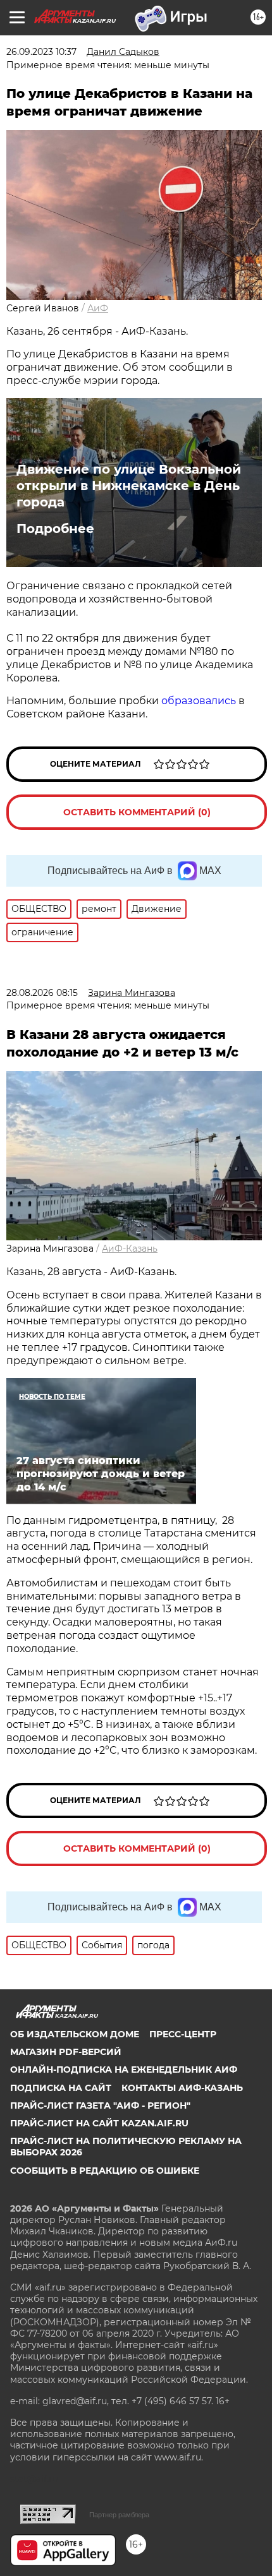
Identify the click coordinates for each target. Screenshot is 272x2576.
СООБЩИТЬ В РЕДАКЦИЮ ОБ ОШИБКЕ (105, 2171)
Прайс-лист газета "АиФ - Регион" (100, 2106)
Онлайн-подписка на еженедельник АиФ (124, 2070)
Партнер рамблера (119, 2515)
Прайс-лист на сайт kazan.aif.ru (99, 2123)
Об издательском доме (75, 2034)
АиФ (98, 308)
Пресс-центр (183, 2034)
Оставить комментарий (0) (137, 812)
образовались (199, 701)
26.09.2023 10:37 (41, 52)
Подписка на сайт (61, 2088)
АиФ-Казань (130, 1249)
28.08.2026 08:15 (42, 993)
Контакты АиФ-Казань (182, 2088)
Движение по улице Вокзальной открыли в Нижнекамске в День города (129, 486)
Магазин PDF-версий (66, 2052)
